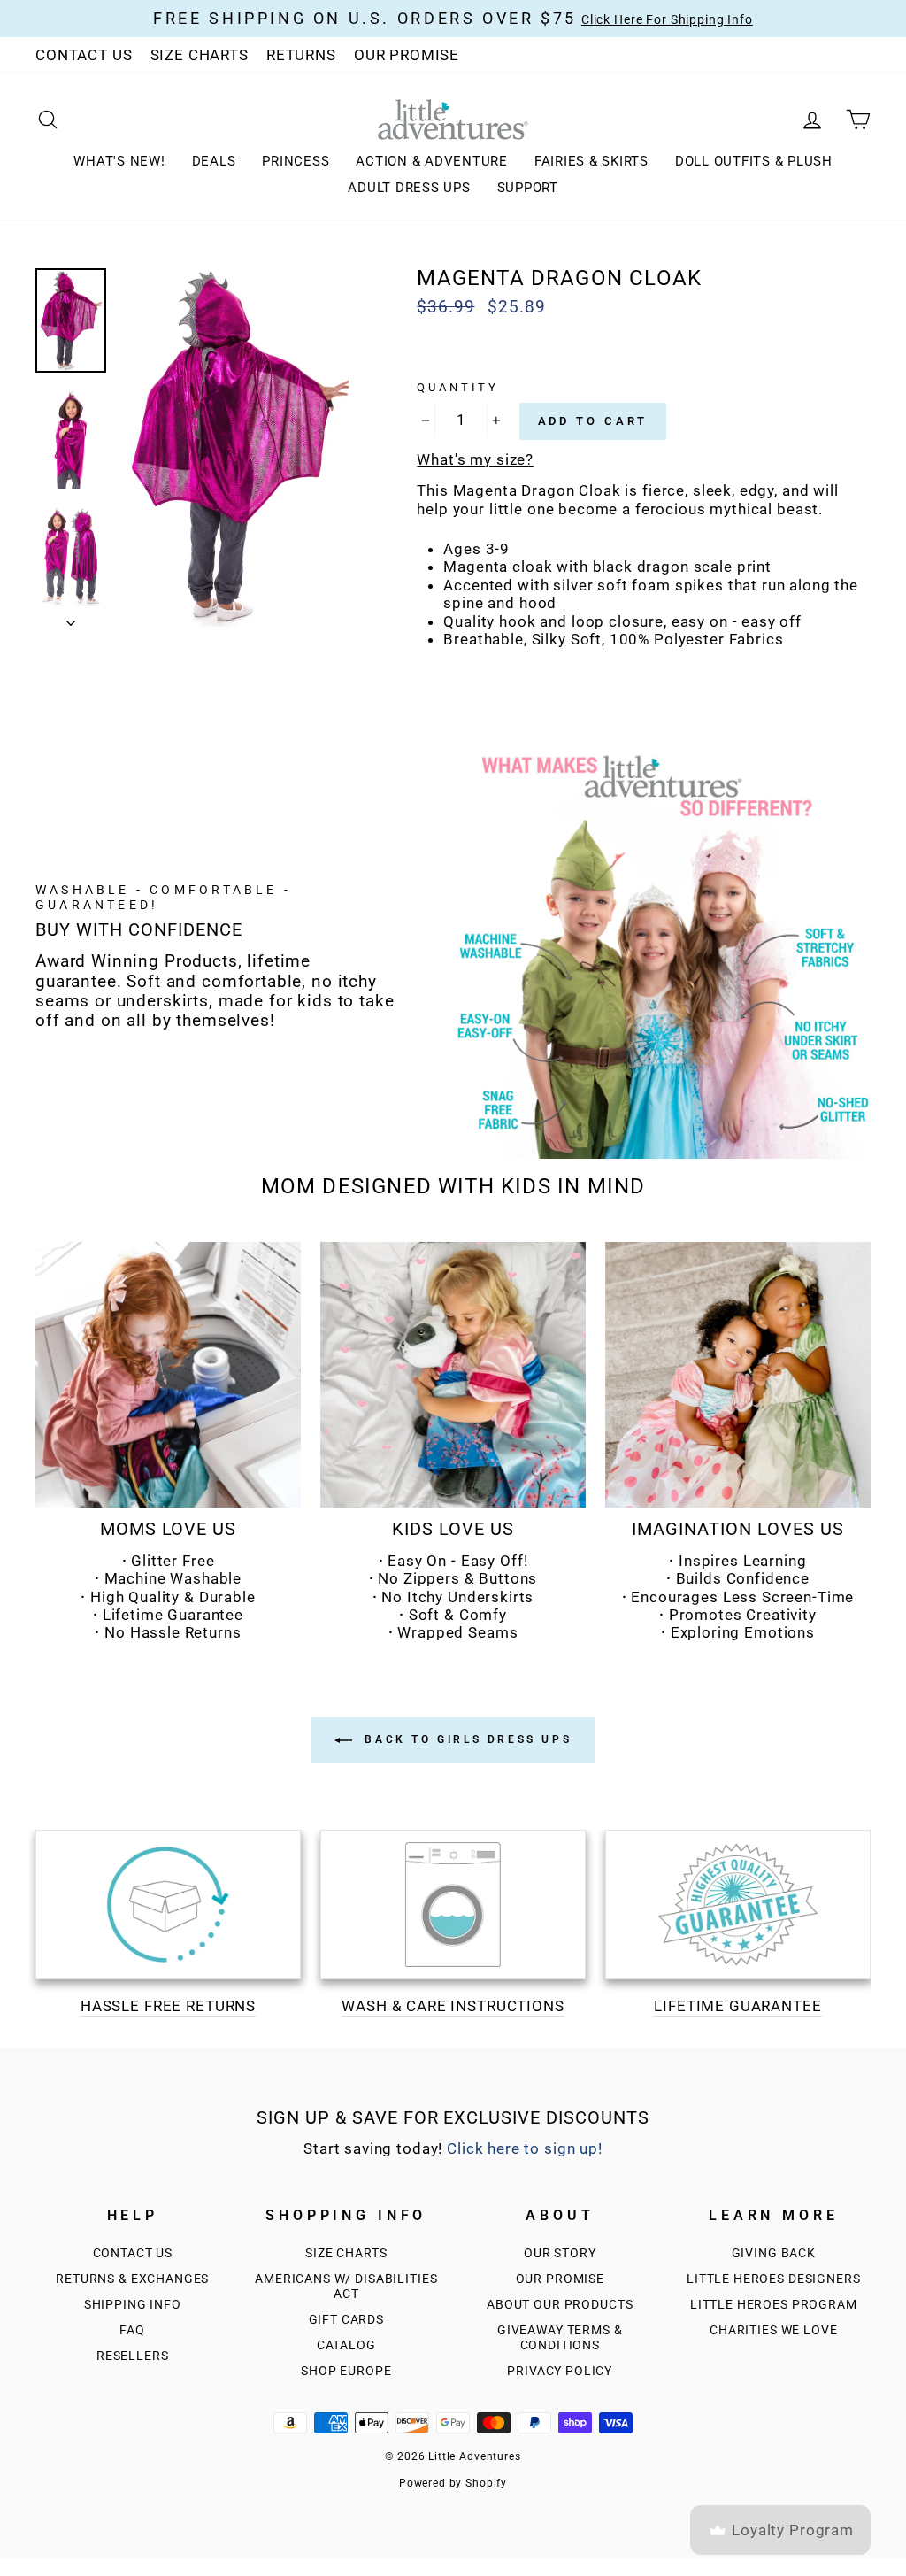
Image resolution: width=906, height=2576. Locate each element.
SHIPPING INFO (133, 2305)
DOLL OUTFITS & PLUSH (754, 161)
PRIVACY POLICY (560, 2371)
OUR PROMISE (407, 55)
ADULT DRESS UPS (409, 188)
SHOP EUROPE (346, 2371)
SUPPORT (528, 188)
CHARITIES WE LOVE (773, 2330)
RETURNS (301, 55)
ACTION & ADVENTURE (432, 161)
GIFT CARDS (347, 2320)
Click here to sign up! (525, 2148)
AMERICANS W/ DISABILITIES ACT (346, 2287)
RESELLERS (133, 2356)
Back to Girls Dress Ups (465, 1739)
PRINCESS (296, 161)
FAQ (132, 2330)
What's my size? (475, 459)
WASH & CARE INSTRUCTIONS (453, 2006)
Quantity (458, 387)
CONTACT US (84, 55)
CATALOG (346, 2345)
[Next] (71, 618)
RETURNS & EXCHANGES (132, 2279)
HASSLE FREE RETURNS (168, 2006)
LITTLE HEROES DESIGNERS (774, 2279)
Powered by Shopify (453, 2483)
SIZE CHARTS (200, 55)
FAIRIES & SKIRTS (591, 161)
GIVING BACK (774, 2253)
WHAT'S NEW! (119, 161)
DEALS (214, 161)
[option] (239, 447)
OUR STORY (560, 2253)
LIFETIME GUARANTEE (737, 2006)
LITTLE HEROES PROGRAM (774, 2305)
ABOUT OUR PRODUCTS (560, 2305)
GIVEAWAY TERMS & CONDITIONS (560, 2338)
